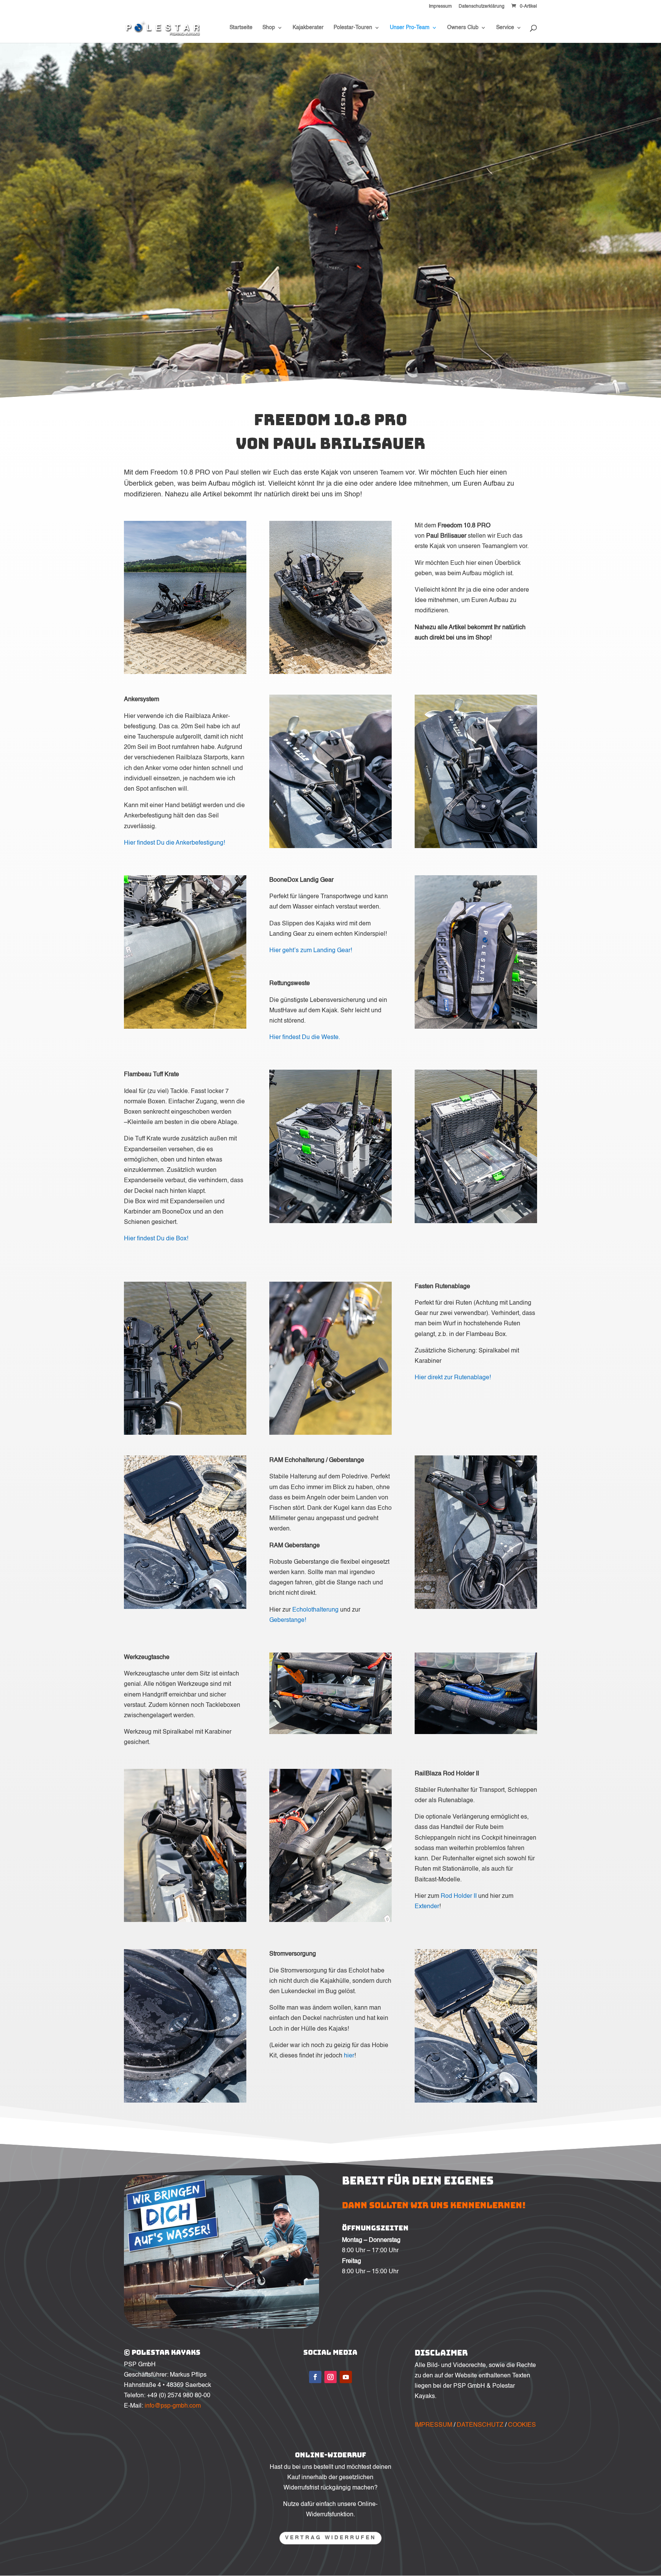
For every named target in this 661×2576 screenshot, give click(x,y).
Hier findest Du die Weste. (305, 1038)
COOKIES (522, 2425)
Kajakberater (308, 28)
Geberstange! (288, 1620)
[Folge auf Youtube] (346, 2377)
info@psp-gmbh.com (173, 2406)
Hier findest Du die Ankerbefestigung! (174, 843)
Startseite (241, 28)
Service (505, 28)
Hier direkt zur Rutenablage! (453, 1378)
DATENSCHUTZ (480, 2425)
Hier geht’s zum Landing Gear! (311, 951)
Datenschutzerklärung (482, 7)
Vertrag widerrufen (330, 2538)
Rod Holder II (459, 1896)
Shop (269, 28)
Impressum (440, 7)
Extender (427, 1907)
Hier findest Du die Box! (156, 1239)
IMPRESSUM (433, 2425)
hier (349, 2056)
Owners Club (463, 28)
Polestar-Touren (353, 28)
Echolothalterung (315, 1610)
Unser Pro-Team (410, 28)
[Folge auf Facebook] (315, 2377)
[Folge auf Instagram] (330, 2377)
